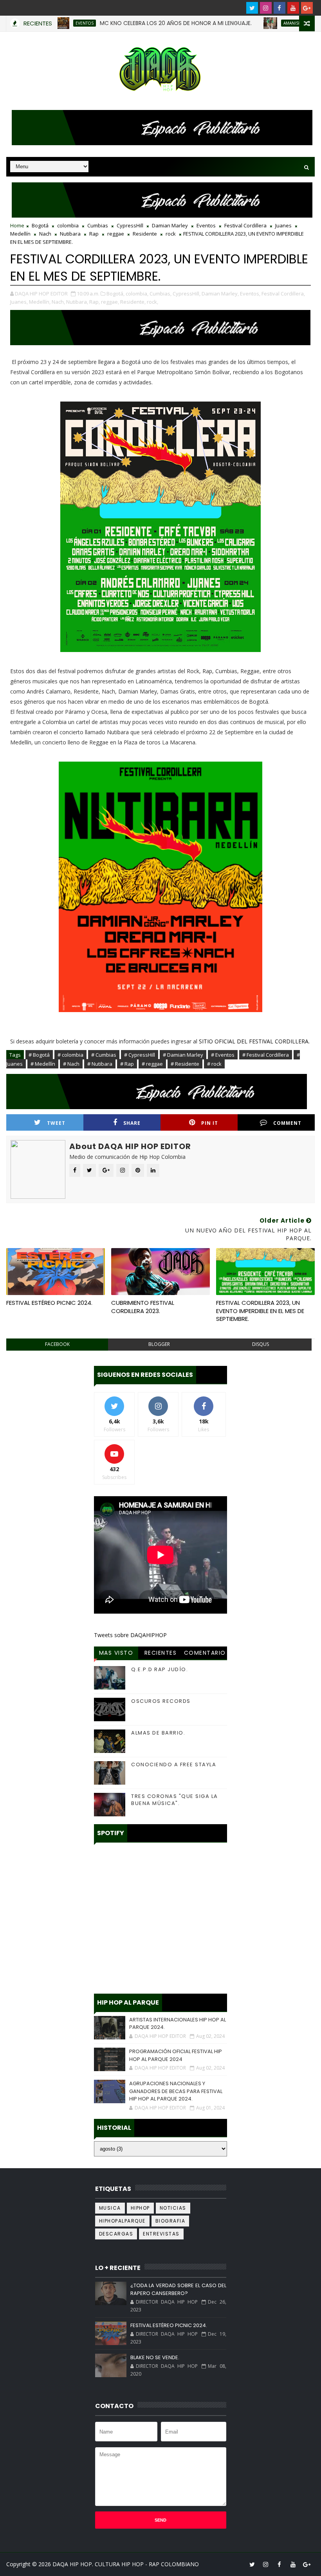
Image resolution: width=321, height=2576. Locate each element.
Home (17, 225)
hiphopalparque (122, 2221)
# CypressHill (140, 1055)
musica (110, 2208)
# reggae (152, 1064)
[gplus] (307, 8)
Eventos (206, 225)
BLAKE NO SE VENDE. (155, 2357)
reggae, (110, 302)
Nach (45, 234)
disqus (261, 1344)
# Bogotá (39, 1055)
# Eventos (223, 1055)
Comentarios (205, 1654)
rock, (152, 302)
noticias (173, 2208)
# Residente (185, 1064)
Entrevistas (161, 2234)
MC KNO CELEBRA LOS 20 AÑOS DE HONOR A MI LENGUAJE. (140, 23)
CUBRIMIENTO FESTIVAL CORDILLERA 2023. (143, 1307)
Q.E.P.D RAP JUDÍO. (160, 1669)
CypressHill (130, 225)
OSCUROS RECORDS (161, 1701)
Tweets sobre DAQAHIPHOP (130, 1635)
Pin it (210, 1123)
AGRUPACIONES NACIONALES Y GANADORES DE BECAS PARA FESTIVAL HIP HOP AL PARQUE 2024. (176, 2091)
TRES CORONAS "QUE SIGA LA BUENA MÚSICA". (175, 1800)
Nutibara (70, 234)
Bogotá (40, 225)
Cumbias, (160, 294)
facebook (57, 1344)
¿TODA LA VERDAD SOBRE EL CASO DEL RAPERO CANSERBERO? (178, 2289)
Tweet (56, 1123)
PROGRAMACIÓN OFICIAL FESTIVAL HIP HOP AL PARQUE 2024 (176, 2055)
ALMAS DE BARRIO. (158, 1733)
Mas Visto (116, 1653)
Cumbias (98, 225)
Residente (145, 234)
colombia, (137, 294)
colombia (68, 225)
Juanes (283, 225)
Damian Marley (170, 225)
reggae (116, 234)
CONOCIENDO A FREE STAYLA (174, 1764)
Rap (94, 234)
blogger (159, 1344)
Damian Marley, (220, 294)
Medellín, (40, 302)
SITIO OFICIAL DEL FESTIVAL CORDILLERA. (254, 1041)
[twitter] (252, 8)
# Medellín (43, 1064)
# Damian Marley (183, 1055)
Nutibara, (77, 302)
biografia (170, 2221)
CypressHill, (187, 294)
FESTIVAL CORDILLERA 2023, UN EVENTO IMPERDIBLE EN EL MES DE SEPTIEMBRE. (260, 1311)
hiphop (140, 2208)
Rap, (95, 302)
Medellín (20, 234)
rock (171, 234)
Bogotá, (115, 294)
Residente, (133, 302)
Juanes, (19, 302)
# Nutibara (100, 1064)
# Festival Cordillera (266, 1055)
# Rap (127, 1064)
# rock (214, 1064)
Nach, (58, 302)
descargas (116, 2234)
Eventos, (250, 294)
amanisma (258, 23)
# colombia (70, 1055)
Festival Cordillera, (283, 294)
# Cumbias (104, 1055)
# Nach (71, 1064)
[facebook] (280, 8)
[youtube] (293, 8)
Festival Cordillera (245, 225)
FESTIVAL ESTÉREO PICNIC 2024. (49, 1303)
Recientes (161, 1653)
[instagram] (266, 8)
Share (132, 1123)
